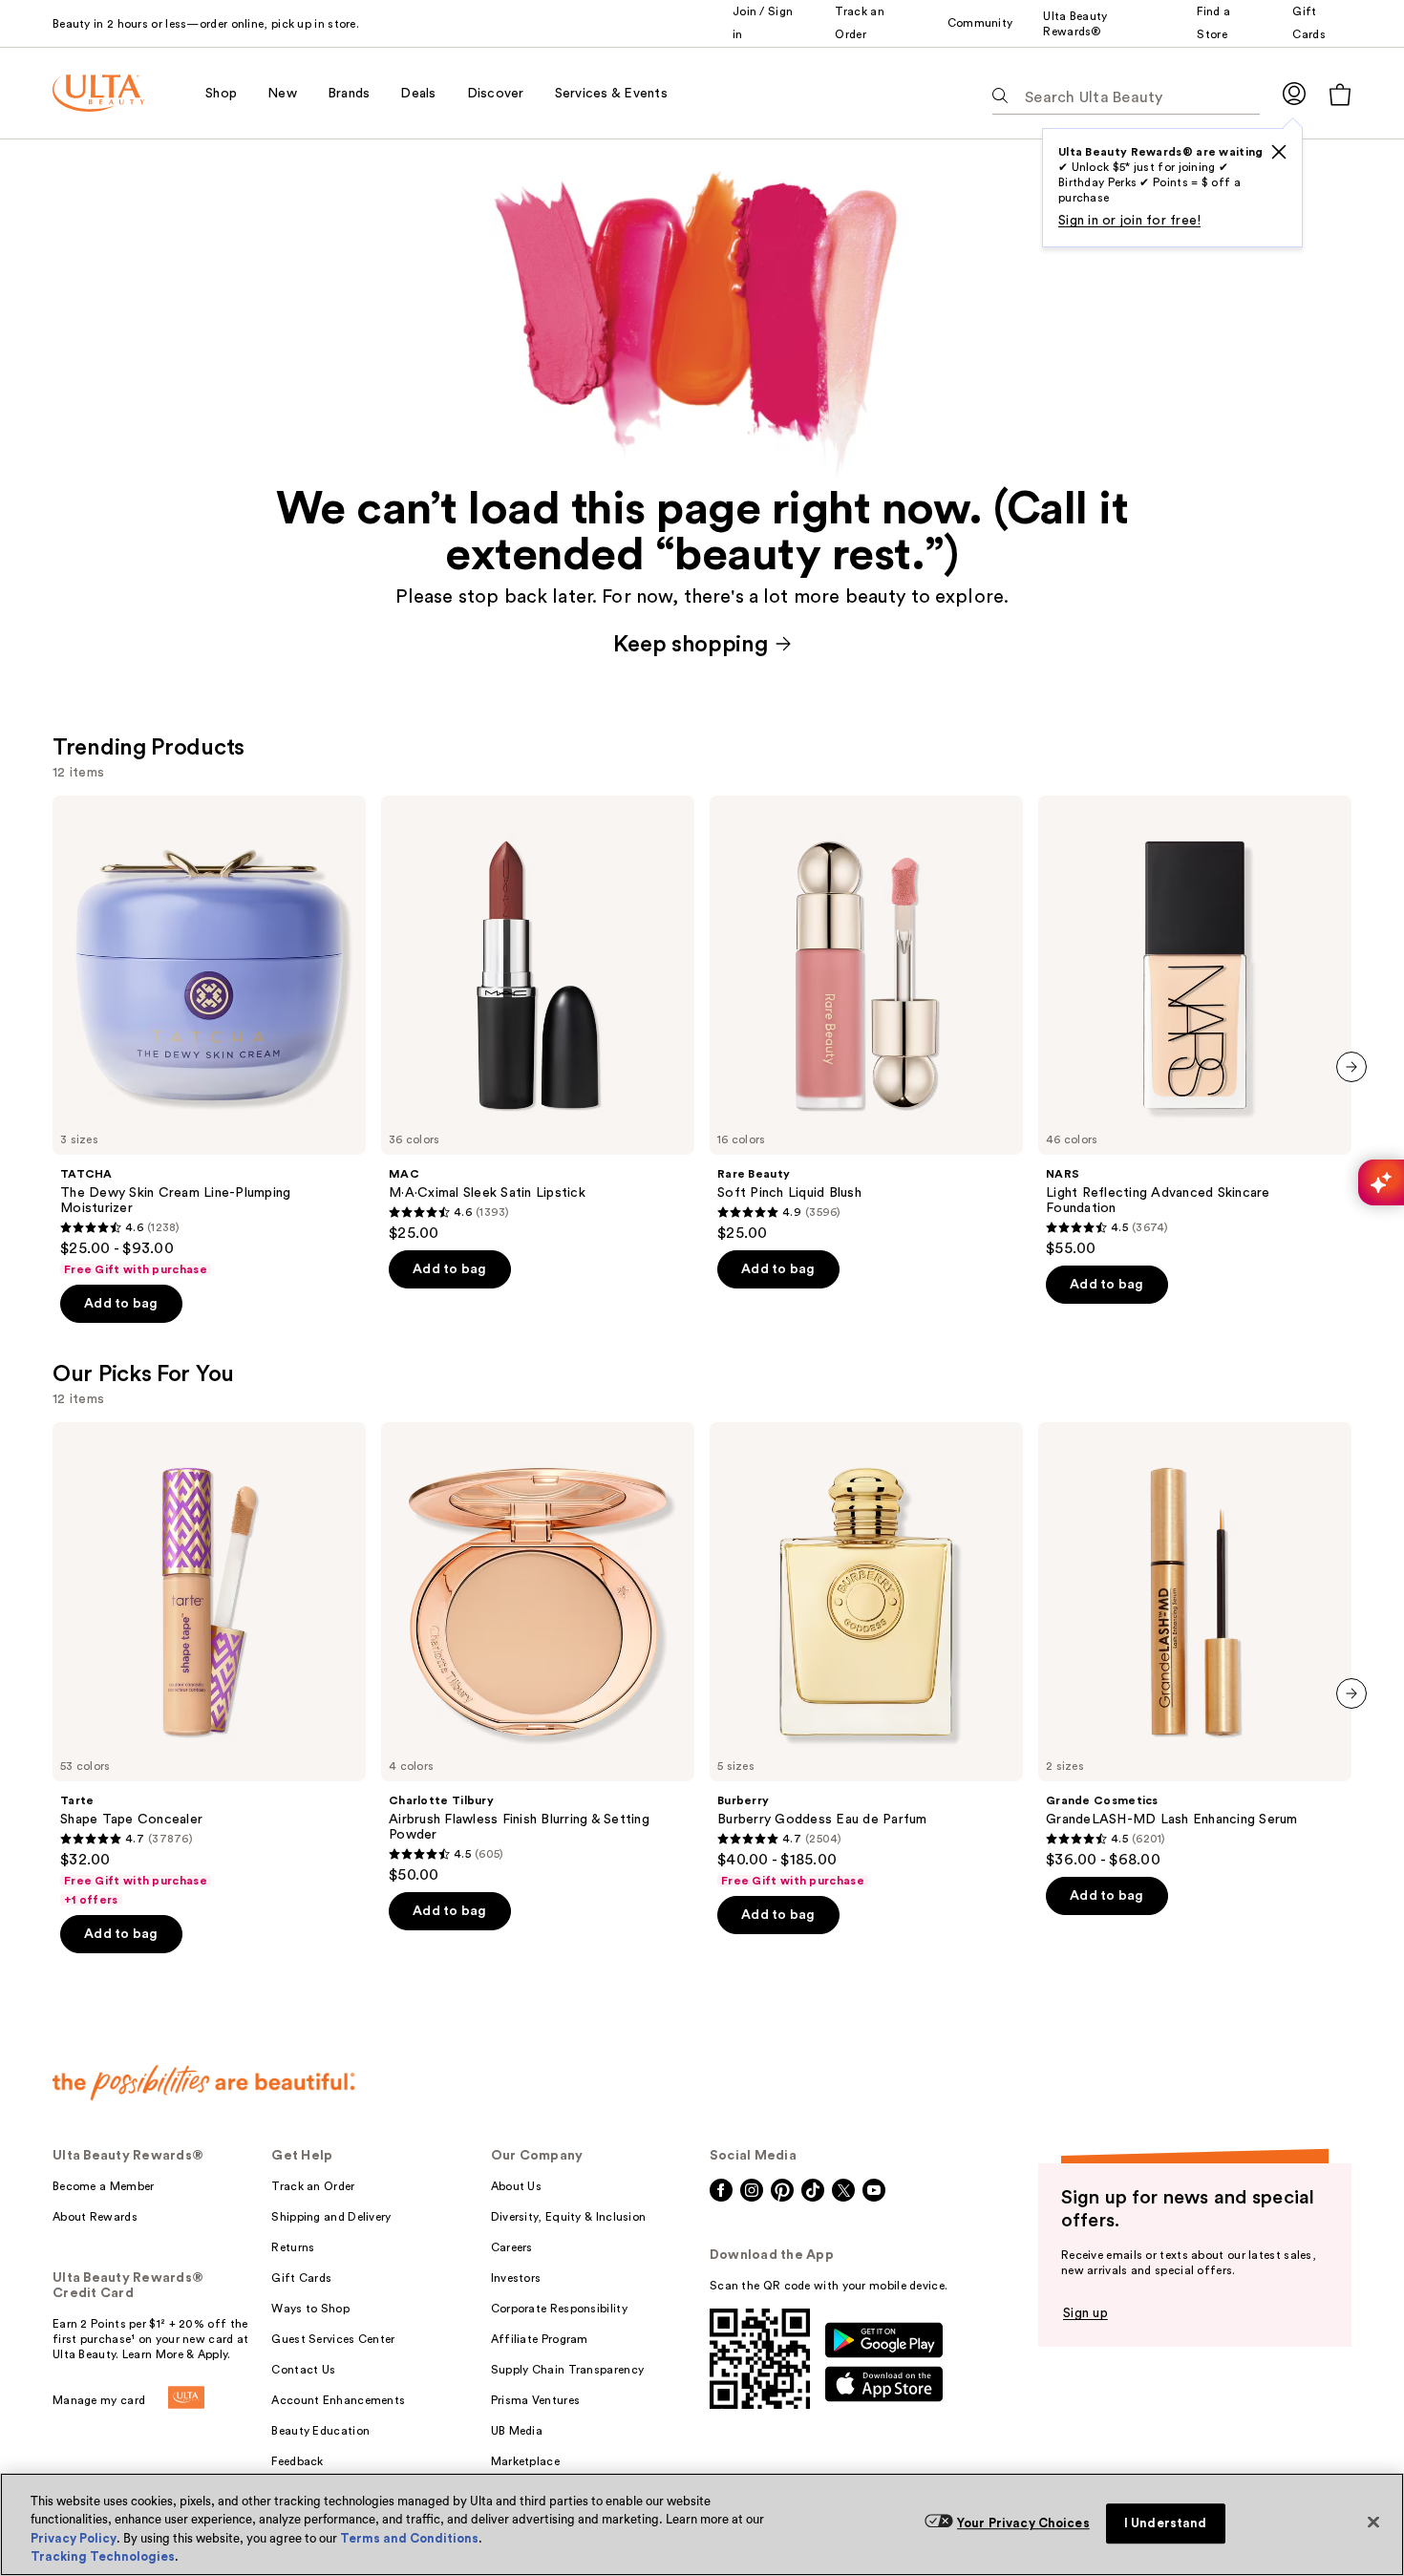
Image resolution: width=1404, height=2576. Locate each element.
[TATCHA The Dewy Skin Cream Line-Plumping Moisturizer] (209, 1036)
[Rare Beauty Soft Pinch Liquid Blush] (866, 1019)
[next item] (1351, 1067)
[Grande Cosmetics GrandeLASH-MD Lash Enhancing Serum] (1195, 1646)
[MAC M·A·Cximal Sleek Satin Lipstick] (538, 1019)
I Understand (1166, 2523)
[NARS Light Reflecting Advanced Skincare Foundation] (1195, 1027)
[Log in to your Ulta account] (1294, 93)
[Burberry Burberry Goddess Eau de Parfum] (866, 1655)
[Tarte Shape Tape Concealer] (209, 1665)
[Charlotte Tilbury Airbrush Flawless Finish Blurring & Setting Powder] (538, 1653)
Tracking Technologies (103, 2556)
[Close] (1373, 2522)
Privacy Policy (74, 2538)
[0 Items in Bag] (1340, 94)
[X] (1279, 152)
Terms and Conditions (409, 2538)
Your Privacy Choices (1023, 2523)
